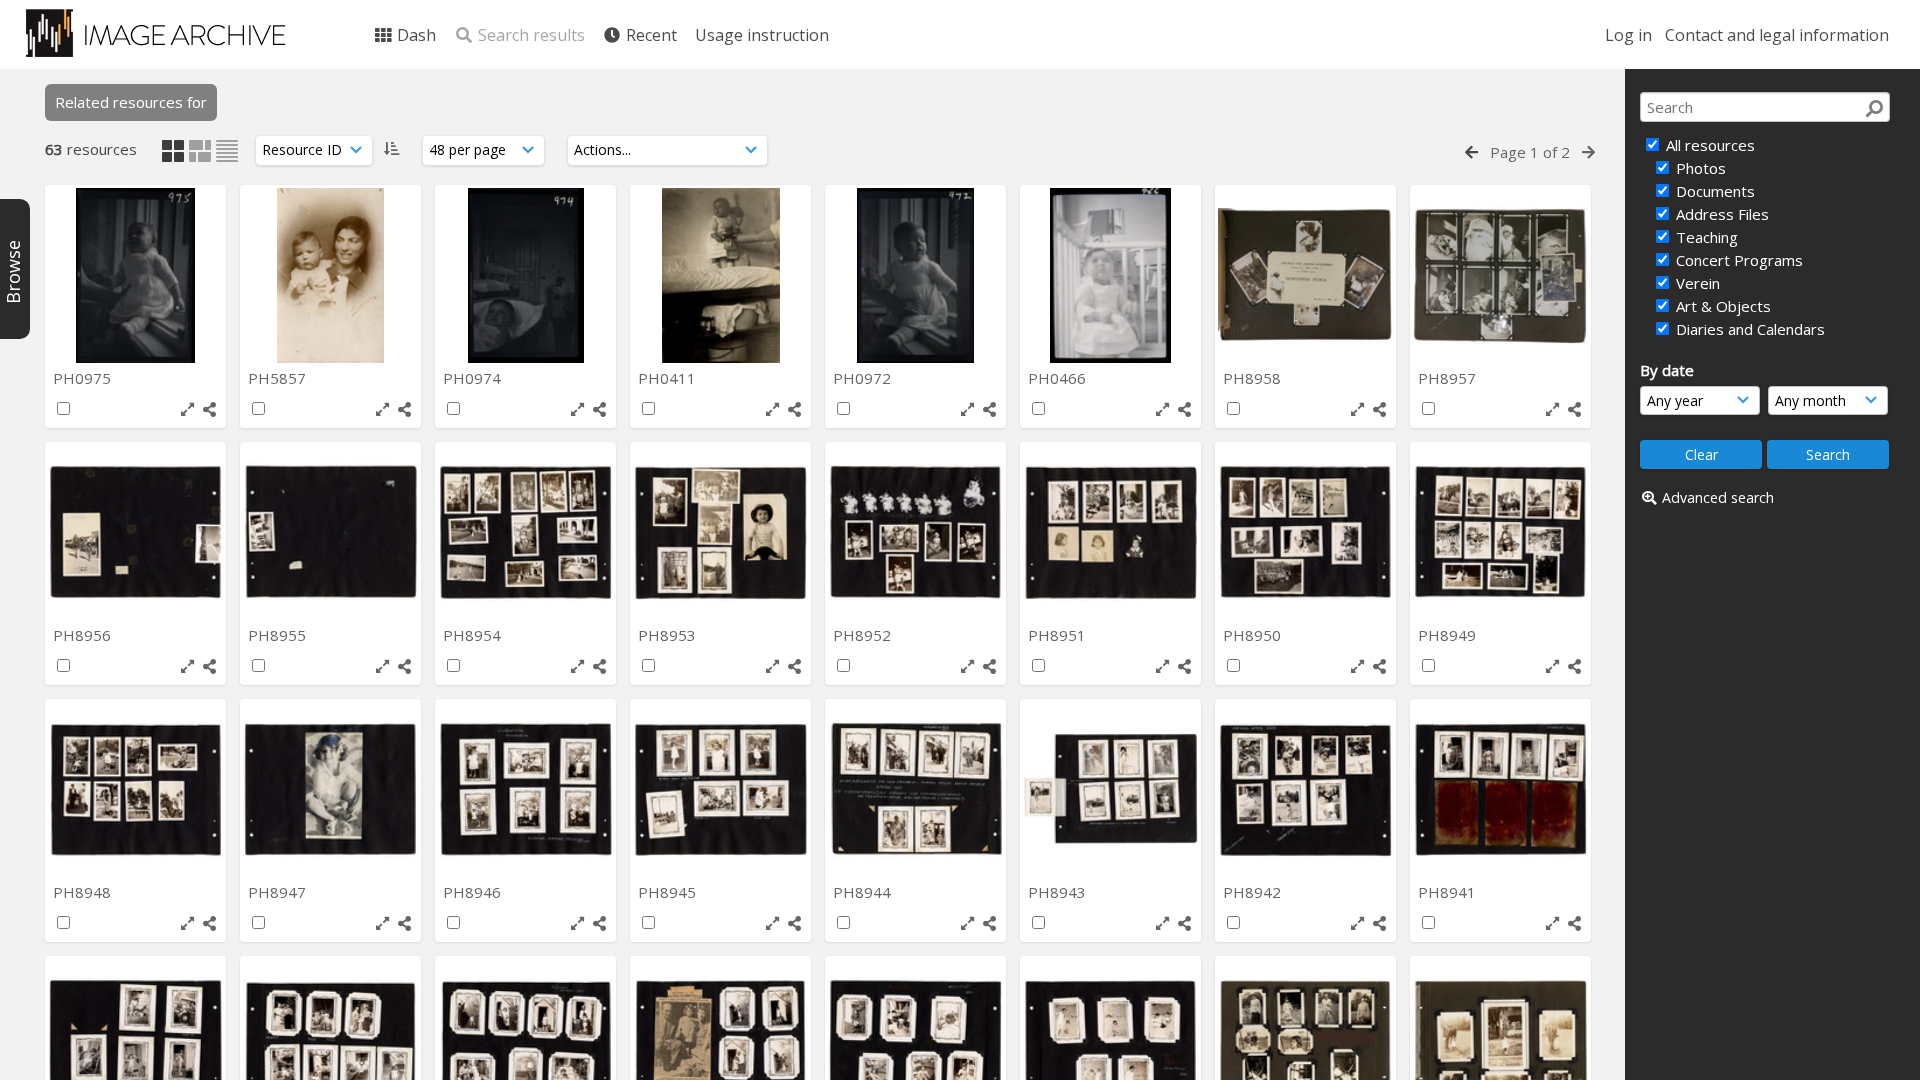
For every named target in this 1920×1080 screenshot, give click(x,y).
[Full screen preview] (187, 409)
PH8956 (84, 635)
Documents (1713, 191)
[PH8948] (135, 789)
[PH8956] (135, 532)
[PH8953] (720, 532)
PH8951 (1059, 635)
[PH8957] (1500, 275)
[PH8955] (330, 532)
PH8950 (1254, 635)
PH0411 (669, 378)
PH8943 (1059, 892)
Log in (1628, 35)
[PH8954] (525, 532)
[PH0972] (915, 275)
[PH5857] (330, 275)
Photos (1699, 168)
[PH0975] (135, 275)
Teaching (1705, 237)
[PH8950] (1305, 532)
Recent (649, 35)
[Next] (1588, 152)
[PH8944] (915, 789)
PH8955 (279, 635)
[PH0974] (525, 275)
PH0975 (84, 378)
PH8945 (669, 892)
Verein (1696, 283)
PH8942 (1254, 892)
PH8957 (1449, 378)
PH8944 (864, 892)
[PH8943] (1110, 789)
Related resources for (131, 102)
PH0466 (1059, 378)
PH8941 (1449, 892)
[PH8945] (720, 789)
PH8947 (279, 892)
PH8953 (669, 635)
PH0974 (474, 378)
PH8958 (1254, 378)
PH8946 (474, 892)
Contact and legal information (1777, 35)
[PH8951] (1110, 532)
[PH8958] (1305, 275)
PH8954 (474, 635)
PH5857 (279, 378)
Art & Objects (1721, 306)
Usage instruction (762, 35)
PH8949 (1449, 635)
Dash (414, 35)
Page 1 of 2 (1530, 152)
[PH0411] (720, 275)
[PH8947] (330, 789)
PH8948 (84, 892)
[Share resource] (209, 409)
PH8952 (864, 635)
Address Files (1720, 214)
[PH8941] (1500, 789)
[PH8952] (915, 532)
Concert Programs (1737, 260)
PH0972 (864, 378)
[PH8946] (525, 789)
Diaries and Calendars (1748, 329)
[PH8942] (1305, 789)
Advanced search (1718, 497)
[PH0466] (1110, 275)
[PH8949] (1500, 532)
